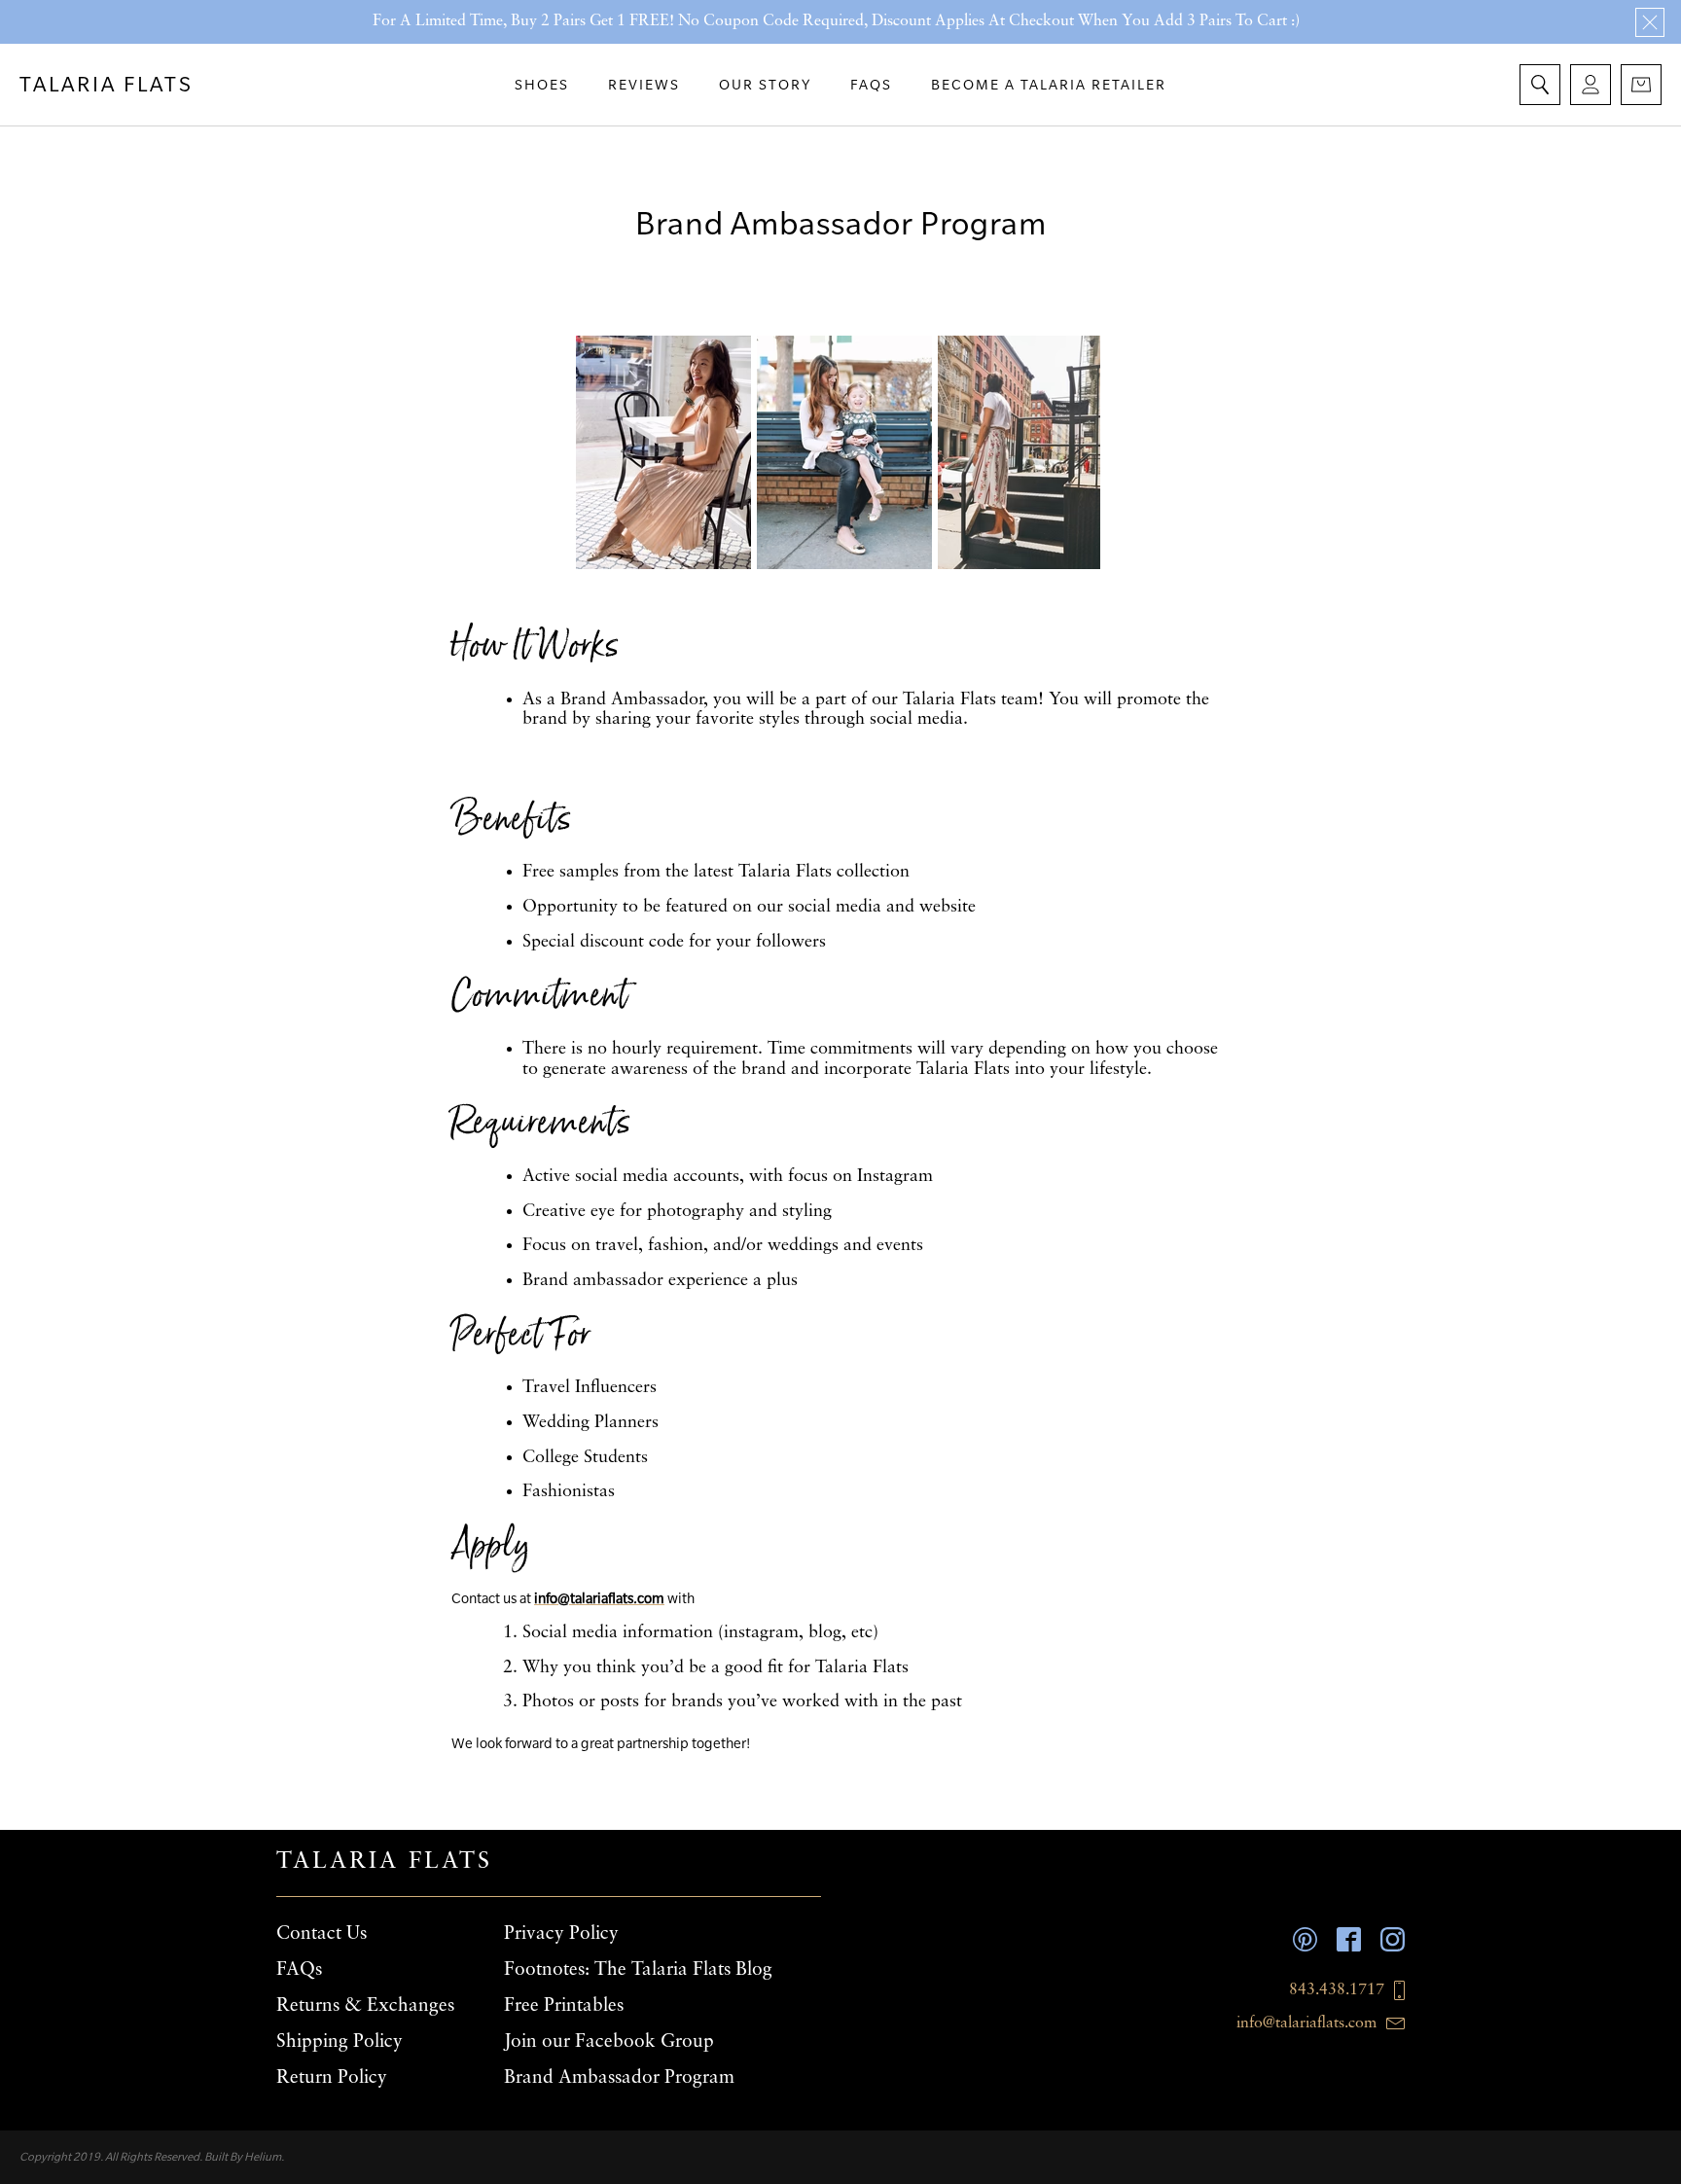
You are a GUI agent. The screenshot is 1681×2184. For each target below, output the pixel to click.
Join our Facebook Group (609, 2042)
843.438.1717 (1337, 1990)
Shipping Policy (340, 2042)
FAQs (299, 1970)
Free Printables (564, 2006)
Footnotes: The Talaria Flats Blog (638, 1970)
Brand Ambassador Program (619, 2078)
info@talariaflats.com (1306, 2023)
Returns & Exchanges (365, 2006)
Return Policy (332, 2078)
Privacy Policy (561, 1934)
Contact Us (322, 1934)
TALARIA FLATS (107, 84)
